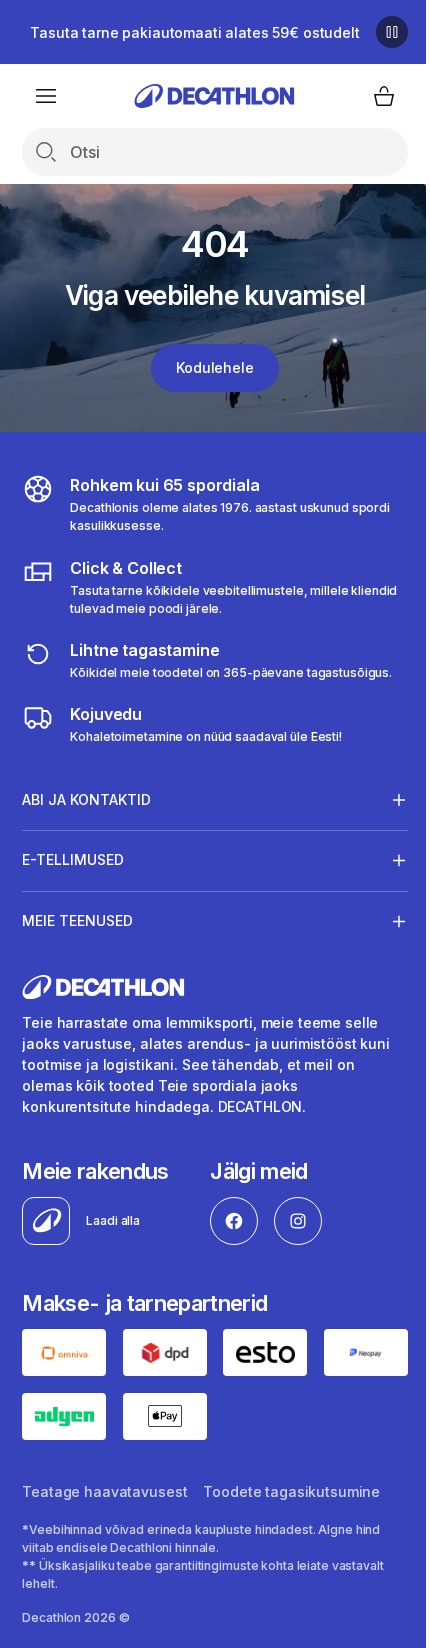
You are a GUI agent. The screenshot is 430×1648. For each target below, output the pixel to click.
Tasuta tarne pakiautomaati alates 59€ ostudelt (195, 32)
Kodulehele (215, 367)
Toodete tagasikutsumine (291, 1487)
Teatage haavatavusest (104, 1487)
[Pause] (392, 32)
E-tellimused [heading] (73, 859)
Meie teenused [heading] (77, 920)
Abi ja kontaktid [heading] (86, 799)
